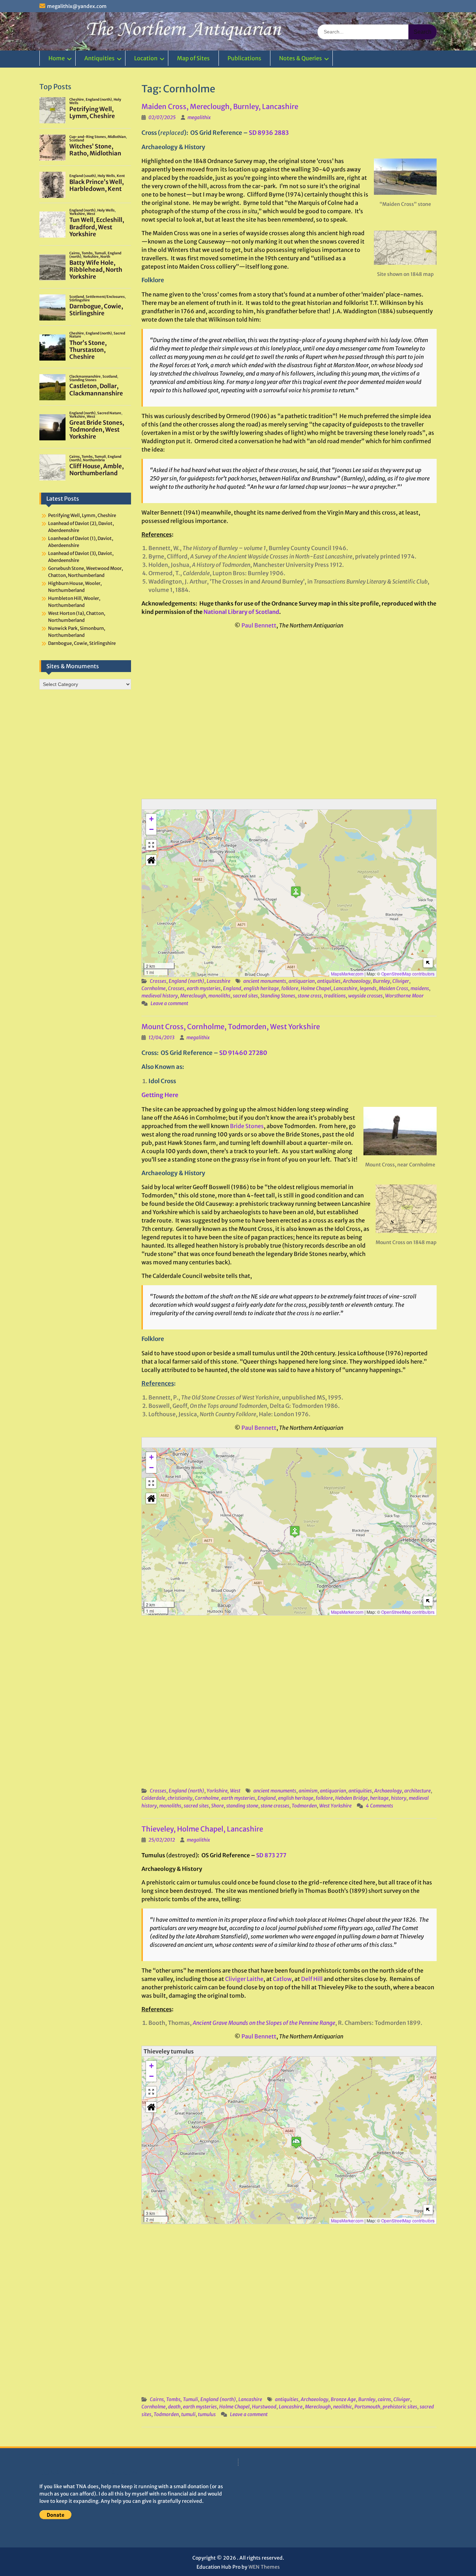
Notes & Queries (301, 58)
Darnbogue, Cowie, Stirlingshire (82, 643)
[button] (296, 892)
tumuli (188, 2414)
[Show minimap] (428, 963)
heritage (379, 1798)
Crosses (158, 981)
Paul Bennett (259, 625)
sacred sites (245, 996)
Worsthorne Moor (404, 996)
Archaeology (357, 981)
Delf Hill (312, 1979)
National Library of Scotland (241, 612)
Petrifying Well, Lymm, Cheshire (82, 515)
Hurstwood (264, 2407)
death (174, 2407)
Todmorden (304, 1806)
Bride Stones (247, 1126)
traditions (335, 996)
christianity (180, 1798)
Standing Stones (278, 996)
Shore (217, 1806)
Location (146, 58)
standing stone (242, 1806)
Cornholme (153, 988)
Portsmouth (367, 2407)
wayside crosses (365, 996)
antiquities (329, 981)
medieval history (160, 996)
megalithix (199, 117)
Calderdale (153, 1798)
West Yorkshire (335, 1806)
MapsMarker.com (347, 974)
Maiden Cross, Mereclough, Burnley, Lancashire (220, 106)
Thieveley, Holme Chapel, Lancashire (202, 1829)
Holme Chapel (316, 988)
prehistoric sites (400, 2407)
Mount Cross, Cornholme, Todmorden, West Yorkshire (231, 1027)
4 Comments (379, 1806)
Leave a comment (169, 1003)
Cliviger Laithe (244, 1979)
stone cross (310, 996)
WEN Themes (264, 2567)
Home (57, 58)
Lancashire (218, 981)
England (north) (186, 981)
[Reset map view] (151, 860)
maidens (420, 988)
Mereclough (193, 996)
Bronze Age (343, 2399)
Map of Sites (193, 58)
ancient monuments (265, 981)
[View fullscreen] (151, 845)
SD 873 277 (271, 1855)
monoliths (219, 996)
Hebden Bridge (351, 1798)
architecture (417, 1791)
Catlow (282, 1979)
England (232, 988)
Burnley (381, 981)
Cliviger (401, 981)
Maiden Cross (393, 988)
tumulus (207, 2414)
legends (368, 988)
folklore (290, 988)
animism (308, 1791)
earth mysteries (204, 988)
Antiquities (99, 58)
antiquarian (302, 981)
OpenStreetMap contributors (408, 974)
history (399, 1798)
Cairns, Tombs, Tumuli (174, 2399)
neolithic (343, 2407)
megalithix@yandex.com (77, 6)
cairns (384, 2399)
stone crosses (275, 1806)
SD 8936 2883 (269, 133)
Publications (244, 58)
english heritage (261, 988)
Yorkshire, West (224, 1791)
